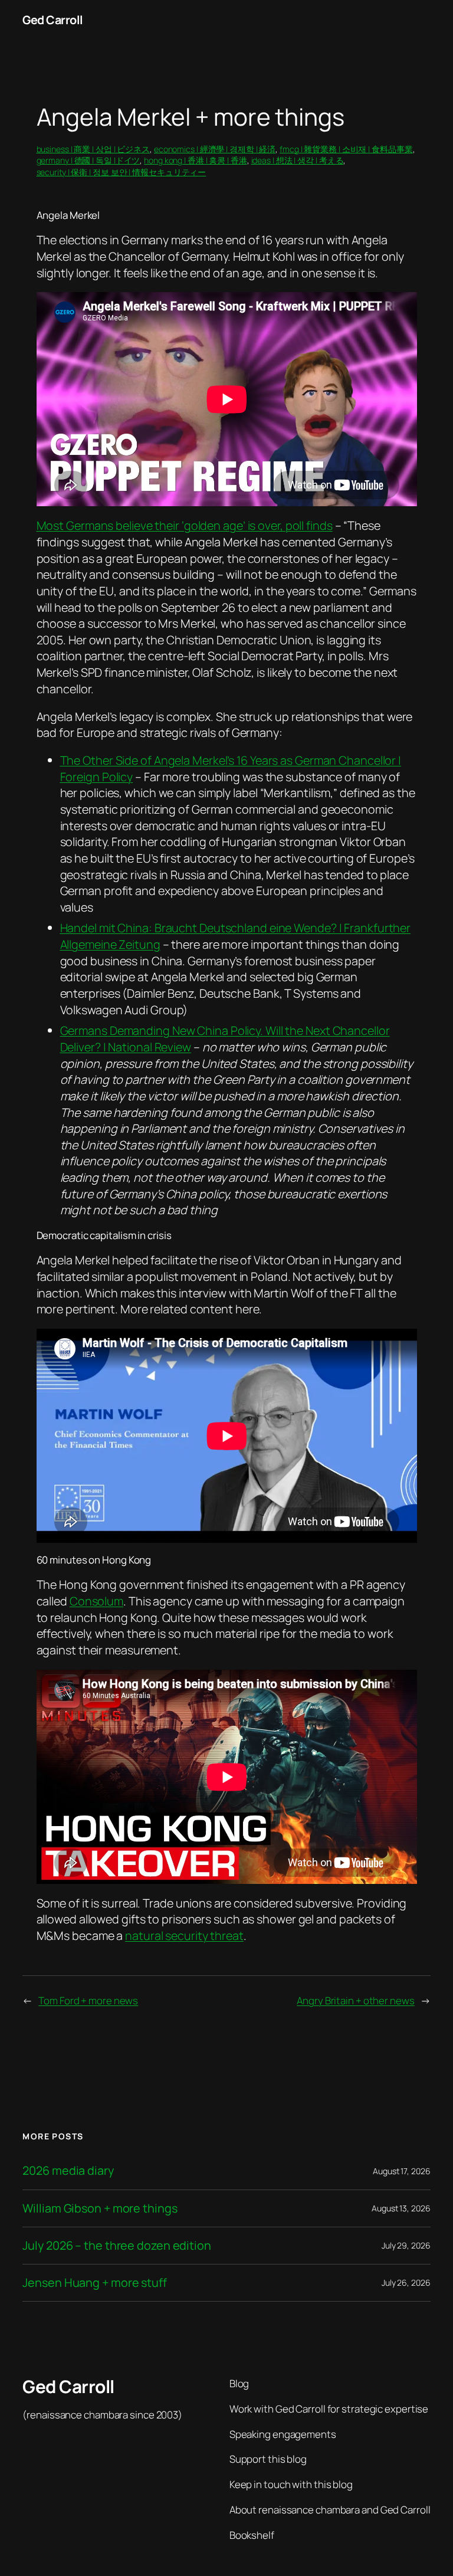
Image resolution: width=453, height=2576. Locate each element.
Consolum (96, 1601)
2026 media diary (68, 2171)
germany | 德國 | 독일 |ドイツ (88, 160)
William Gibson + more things (100, 2208)
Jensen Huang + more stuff (95, 2283)
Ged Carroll (53, 20)
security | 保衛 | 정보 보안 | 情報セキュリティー (122, 172)
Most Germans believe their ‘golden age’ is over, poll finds (185, 525)
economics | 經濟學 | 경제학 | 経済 (215, 149)
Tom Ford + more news (88, 2000)
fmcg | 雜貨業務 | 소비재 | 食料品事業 (346, 149)
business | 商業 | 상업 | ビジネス (93, 149)
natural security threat (184, 1936)
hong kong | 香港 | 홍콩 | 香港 (196, 160)
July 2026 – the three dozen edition (117, 2246)
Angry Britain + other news (355, 2000)
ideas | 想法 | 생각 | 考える (298, 160)
